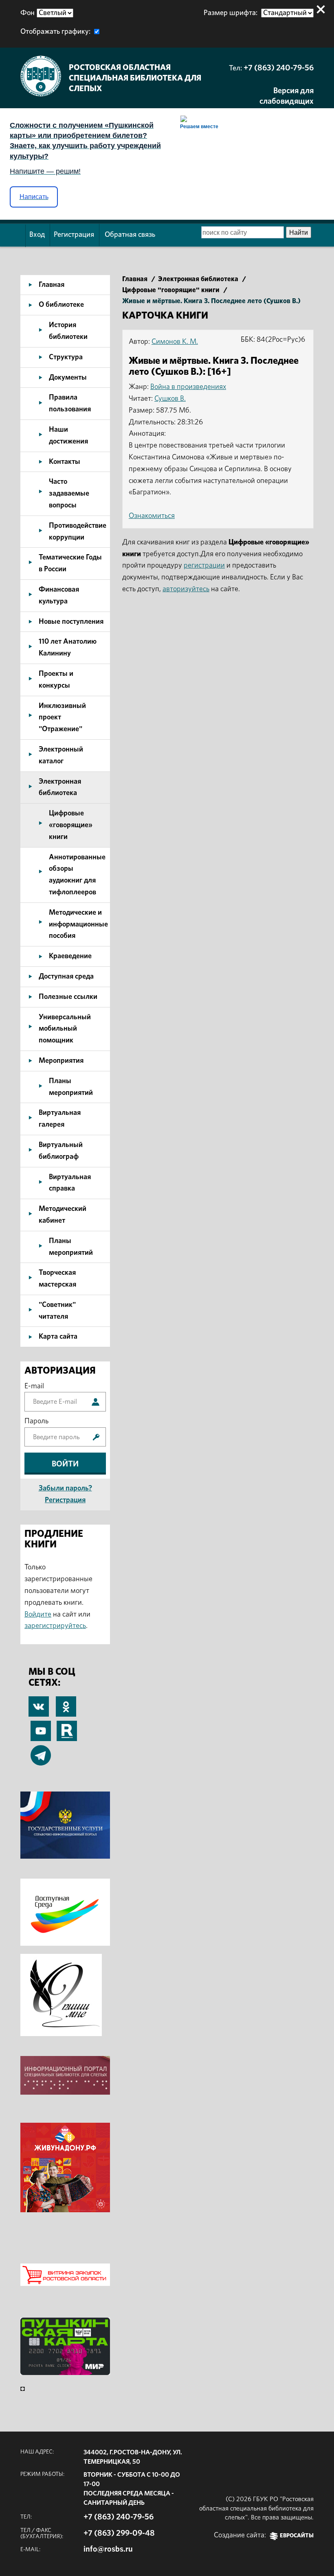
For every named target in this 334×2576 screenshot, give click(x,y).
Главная (52, 285)
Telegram (41, 1751)
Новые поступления (71, 622)
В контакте (39, 1708)
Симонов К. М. (175, 342)
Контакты (65, 462)
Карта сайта (58, 1337)
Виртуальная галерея (60, 1119)
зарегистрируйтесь (55, 1626)
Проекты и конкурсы (56, 680)
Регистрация (74, 235)
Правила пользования (70, 403)
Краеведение (70, 956)
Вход (37, 235)
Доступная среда (66, 977)
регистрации (204, 566)
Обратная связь (130, 235)
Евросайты (297, 2536)
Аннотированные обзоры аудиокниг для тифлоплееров (77, 875)
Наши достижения (68, 436)
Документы (68, 378)
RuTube (67, 1726)
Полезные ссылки (68, 997)
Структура (66, 357)
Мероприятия (61, 1061)
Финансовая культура (59, 595)
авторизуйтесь (186, 589)
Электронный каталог (61, 755)
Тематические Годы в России (70, 563)
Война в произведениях (188, 387)
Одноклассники (66, 1702)
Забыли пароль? (65, 1488)
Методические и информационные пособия (78, 924)
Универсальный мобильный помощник (65, 1029)
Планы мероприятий (71, 1087)
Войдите (38, 1615)
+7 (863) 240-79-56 (279, 68)
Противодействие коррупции (78, 532)
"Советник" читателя (57, 1311)
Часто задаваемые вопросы (69, 494)
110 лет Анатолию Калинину (68, 648)
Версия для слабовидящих (287, 96)
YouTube (41, 1726)
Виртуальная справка (70, 1183)
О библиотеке (61, 305)
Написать (34, 197)
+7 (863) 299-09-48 (119, 2533)
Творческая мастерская (57, 1279)
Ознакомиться (152, 516)
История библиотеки (68, 331)
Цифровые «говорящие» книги (71, 825)
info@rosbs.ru (108, 2549)
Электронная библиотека (60, 788)
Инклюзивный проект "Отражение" (62, 718)
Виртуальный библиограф (61, 1151)
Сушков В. (170, 399)
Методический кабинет (63, 1215)
